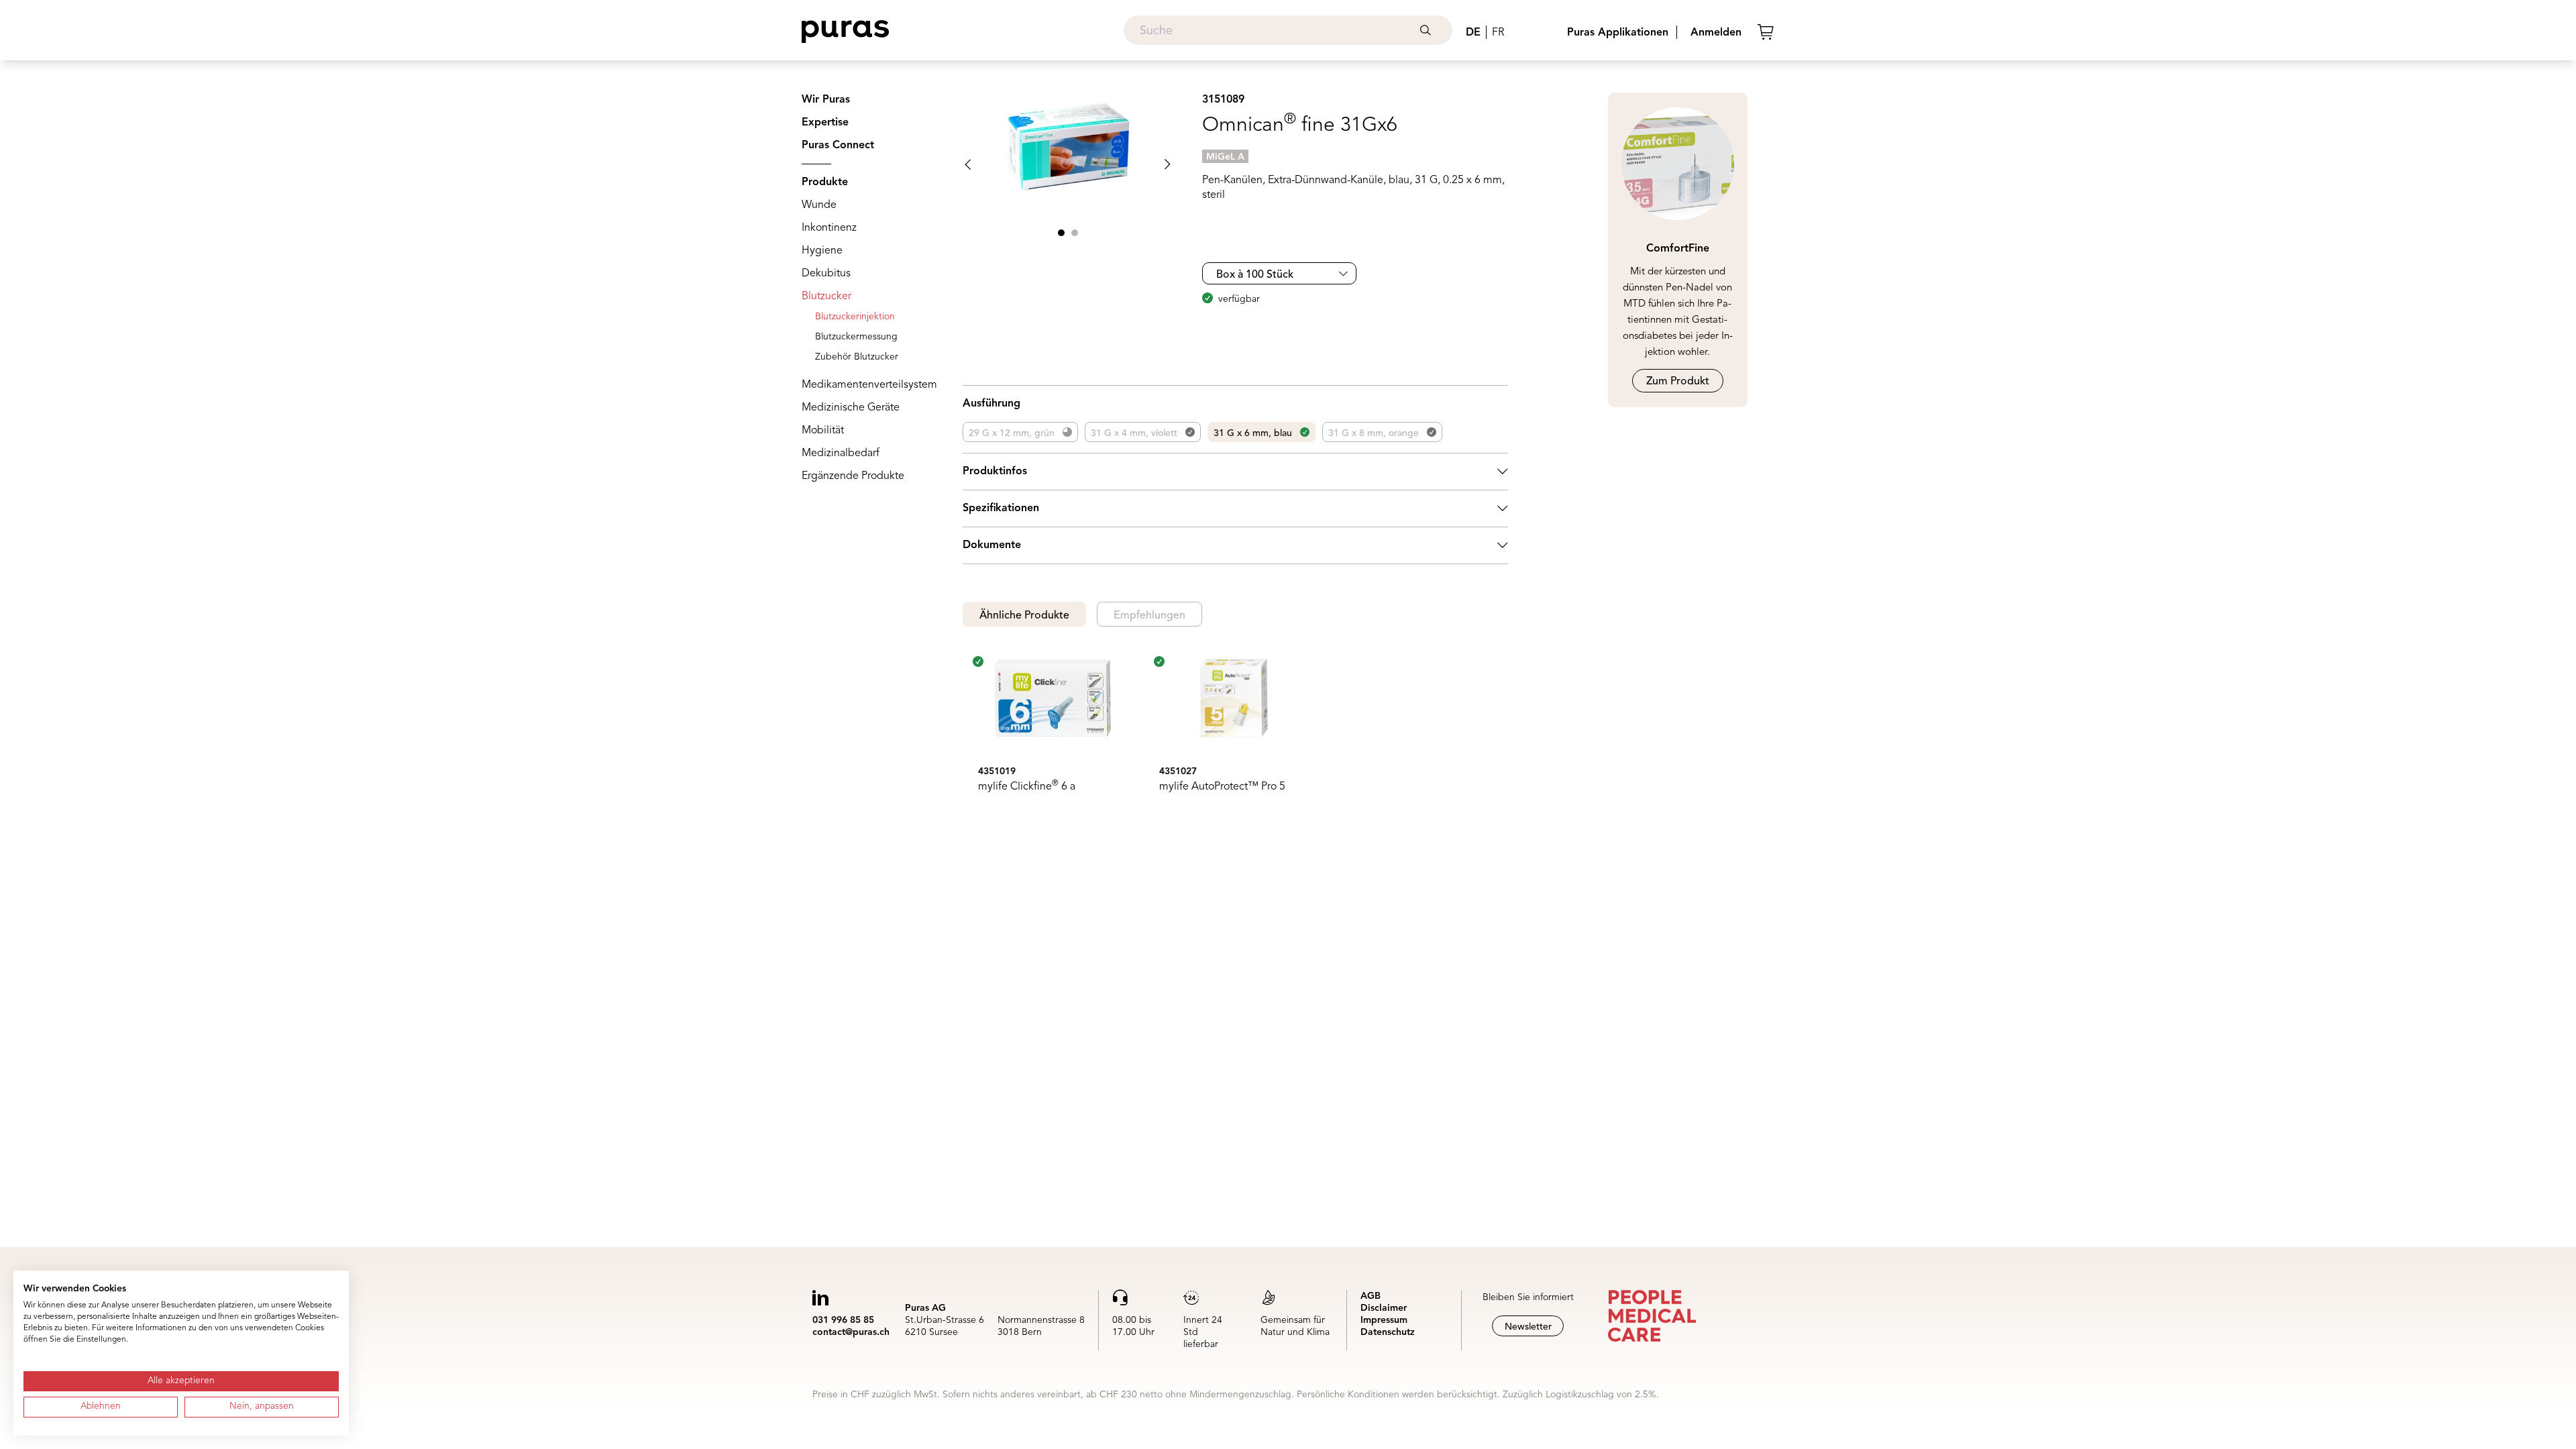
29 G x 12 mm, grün (1012, 433)
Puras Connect (838, 146)
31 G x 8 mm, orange (1374, 433)
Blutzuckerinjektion (855, 317)
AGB (1371, 1296)
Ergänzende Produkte (853, 476)
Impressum (1384, 1320)
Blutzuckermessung (856, 337)
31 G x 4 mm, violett (1134, 433)
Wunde (819, 205)
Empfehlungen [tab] (1149, 616)
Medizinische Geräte (851, 408)
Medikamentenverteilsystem (869, 385)
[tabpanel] (1235, 735)
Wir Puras (826, 100)
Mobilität (823, 431)
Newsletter (1528, 1327)
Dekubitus (826, 274)
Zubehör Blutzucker (857, 357)
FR (1498, 33)
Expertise (825, 123)
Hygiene (822, 251)
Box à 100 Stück (1255, 275)
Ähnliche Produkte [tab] (1024, 616)
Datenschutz (1388, 1332)
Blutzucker (826, 297)
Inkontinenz (829, 228)
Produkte (825, 182)
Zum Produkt (1678, 382)
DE (1473, 33)
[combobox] (1288, 30)
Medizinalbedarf (841, 453)
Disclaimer (1384, 1308)
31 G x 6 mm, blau (1253, 433)
